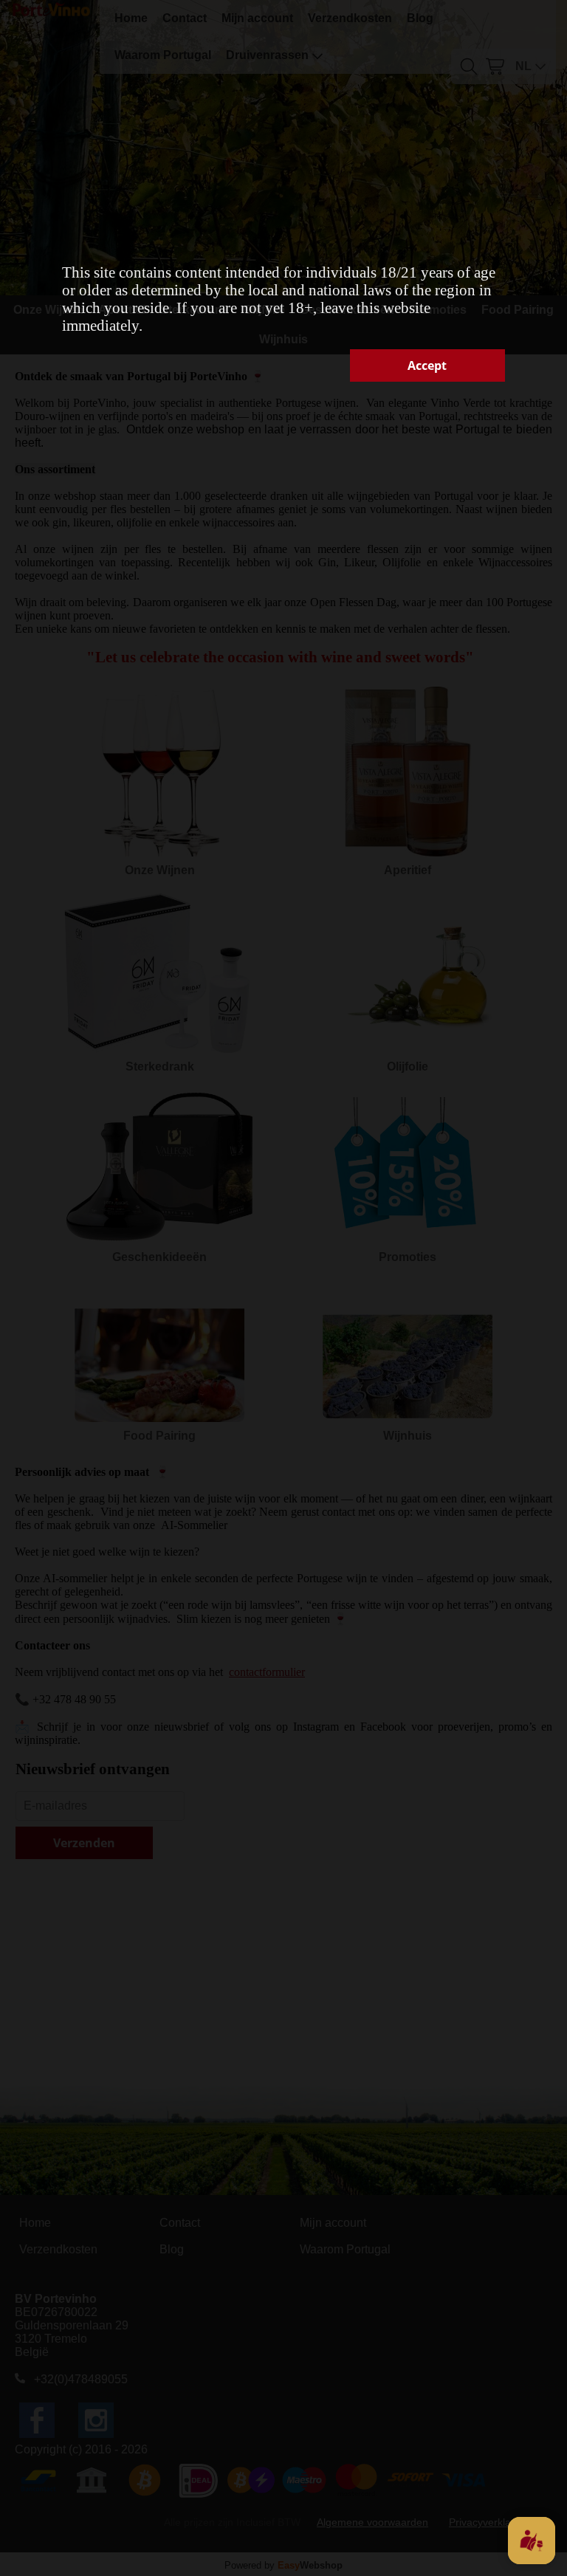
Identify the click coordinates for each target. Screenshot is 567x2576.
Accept (427, 365)
